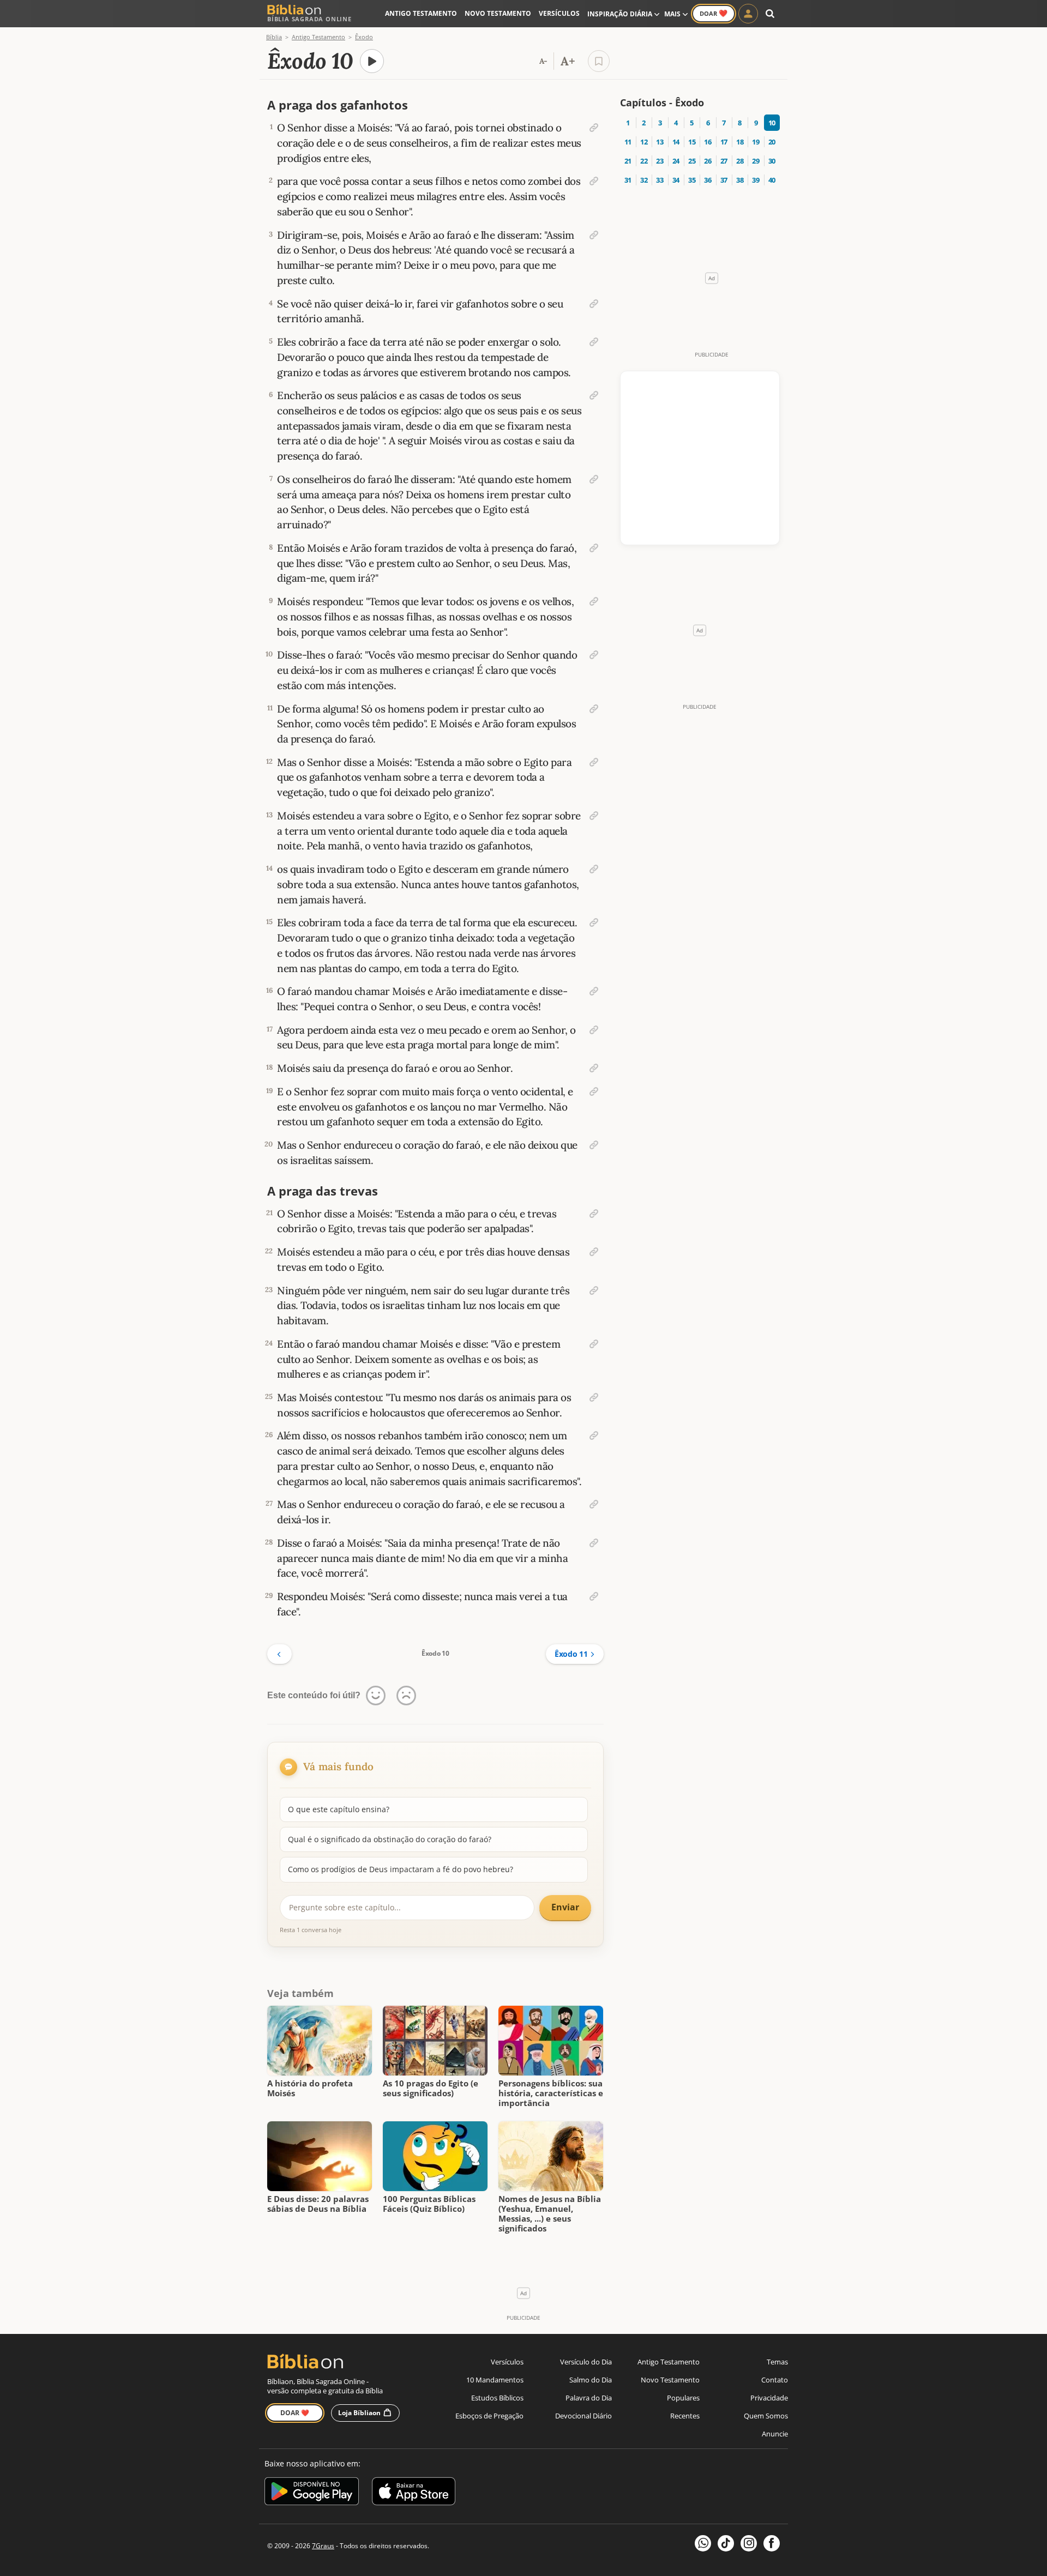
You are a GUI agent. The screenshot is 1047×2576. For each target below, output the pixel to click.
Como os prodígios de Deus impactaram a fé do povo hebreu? (401, 1869)
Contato (775, 2380)
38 (740, 180)
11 (628, 142)
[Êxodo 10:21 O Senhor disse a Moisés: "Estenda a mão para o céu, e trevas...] (594, 1214)
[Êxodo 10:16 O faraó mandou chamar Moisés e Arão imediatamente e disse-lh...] (594, 991)
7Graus (323, 2546)
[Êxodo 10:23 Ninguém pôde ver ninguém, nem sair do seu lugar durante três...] (594, 1290)
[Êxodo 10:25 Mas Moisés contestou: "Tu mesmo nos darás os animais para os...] (594, 1397)
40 (772, 180)
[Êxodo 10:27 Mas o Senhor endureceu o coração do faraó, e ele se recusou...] (594, 1504)
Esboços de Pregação (489, 2416)
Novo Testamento (498, 13)
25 (692, 161)
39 (756, 180)
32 (644, 180)
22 (644, 161)
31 (628, 180)
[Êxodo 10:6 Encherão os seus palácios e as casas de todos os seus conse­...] (594, 395)
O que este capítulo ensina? (339, 1809)
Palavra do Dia (589, 2398)
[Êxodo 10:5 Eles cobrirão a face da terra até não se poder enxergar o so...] (594, 342)
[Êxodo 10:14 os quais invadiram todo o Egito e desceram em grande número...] (594, 869)
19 (756, 142)
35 (692, 180)
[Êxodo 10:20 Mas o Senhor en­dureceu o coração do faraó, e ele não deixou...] (594, 1145)
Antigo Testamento (421, 13)
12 (644, 142)
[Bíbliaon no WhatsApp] (703, 2543)
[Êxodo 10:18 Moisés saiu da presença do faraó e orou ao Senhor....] (594, 1068)
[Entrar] (748, 14)
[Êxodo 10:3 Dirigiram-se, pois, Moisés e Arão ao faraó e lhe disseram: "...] (594, 235)
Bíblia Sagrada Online (309, 19)
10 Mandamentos (495, 2380)
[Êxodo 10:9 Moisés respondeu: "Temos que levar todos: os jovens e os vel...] (594, 601)
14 (676, 142)
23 (660, 161)
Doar (714, 13)
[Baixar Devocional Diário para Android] (312, 2493)
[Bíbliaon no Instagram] (749, 2543)
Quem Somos (766, 2416)
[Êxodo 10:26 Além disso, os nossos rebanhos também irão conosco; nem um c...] (594, 1435)
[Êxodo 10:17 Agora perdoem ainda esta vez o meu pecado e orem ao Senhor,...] (594, 1030)
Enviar (565, 1907)
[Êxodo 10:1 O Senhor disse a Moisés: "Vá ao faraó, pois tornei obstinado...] (594, 128)
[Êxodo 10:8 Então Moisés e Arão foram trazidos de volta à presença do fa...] (594, 548)
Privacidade (769, 2398)
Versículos (559, 13)
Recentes (685, 2416)
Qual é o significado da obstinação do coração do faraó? (390, 1839)
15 (692, 142)
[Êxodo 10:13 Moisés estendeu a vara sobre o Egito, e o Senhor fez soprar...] (594, 816)
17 (724, 142)
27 (724, 161)
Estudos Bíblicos (497, 2398)
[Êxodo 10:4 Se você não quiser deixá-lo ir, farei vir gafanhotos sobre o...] (594, 304)
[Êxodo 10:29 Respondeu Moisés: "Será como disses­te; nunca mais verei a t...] (594, 1596)
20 (772, 142)
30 (772, 161)
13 (660, 142)
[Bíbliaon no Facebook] (772, 2543)
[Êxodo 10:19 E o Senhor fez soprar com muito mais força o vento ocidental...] (594, 1091)
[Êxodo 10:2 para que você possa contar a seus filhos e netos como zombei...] (594, 181)
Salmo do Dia (591, 2380)
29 (756, 161)
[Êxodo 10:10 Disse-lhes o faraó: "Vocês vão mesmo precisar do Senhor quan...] (594, 655)
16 (708, 142)
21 (628, 161)
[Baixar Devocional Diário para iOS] (414, 2493)
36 (708, 180)
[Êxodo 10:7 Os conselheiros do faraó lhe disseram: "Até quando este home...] (594, 479)
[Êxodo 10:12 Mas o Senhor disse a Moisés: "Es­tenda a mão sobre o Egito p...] (594, 762)
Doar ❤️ (295, 2413)
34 (676, 180)
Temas (777, 2362)
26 (708, 161)
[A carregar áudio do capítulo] (372, 61)
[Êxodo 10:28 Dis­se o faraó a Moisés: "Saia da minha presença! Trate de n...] (594, 1543)
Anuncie (775, 2434)
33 (660, 180)
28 (740, 161)
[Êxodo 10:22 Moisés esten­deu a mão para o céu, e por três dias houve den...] (594, 1252)
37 (724, 180)
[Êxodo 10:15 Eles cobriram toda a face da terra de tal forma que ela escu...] (594, 922)
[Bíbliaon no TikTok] (726, 2543)
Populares (683, 2398)
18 (740, 142)
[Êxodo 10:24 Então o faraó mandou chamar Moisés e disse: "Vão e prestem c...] (594, 1344)
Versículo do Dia (586, 2362)
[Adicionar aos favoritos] (599, 61)
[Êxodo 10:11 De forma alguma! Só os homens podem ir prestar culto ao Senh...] (594, 709)
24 (676, 161)
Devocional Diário (583, 2416)
